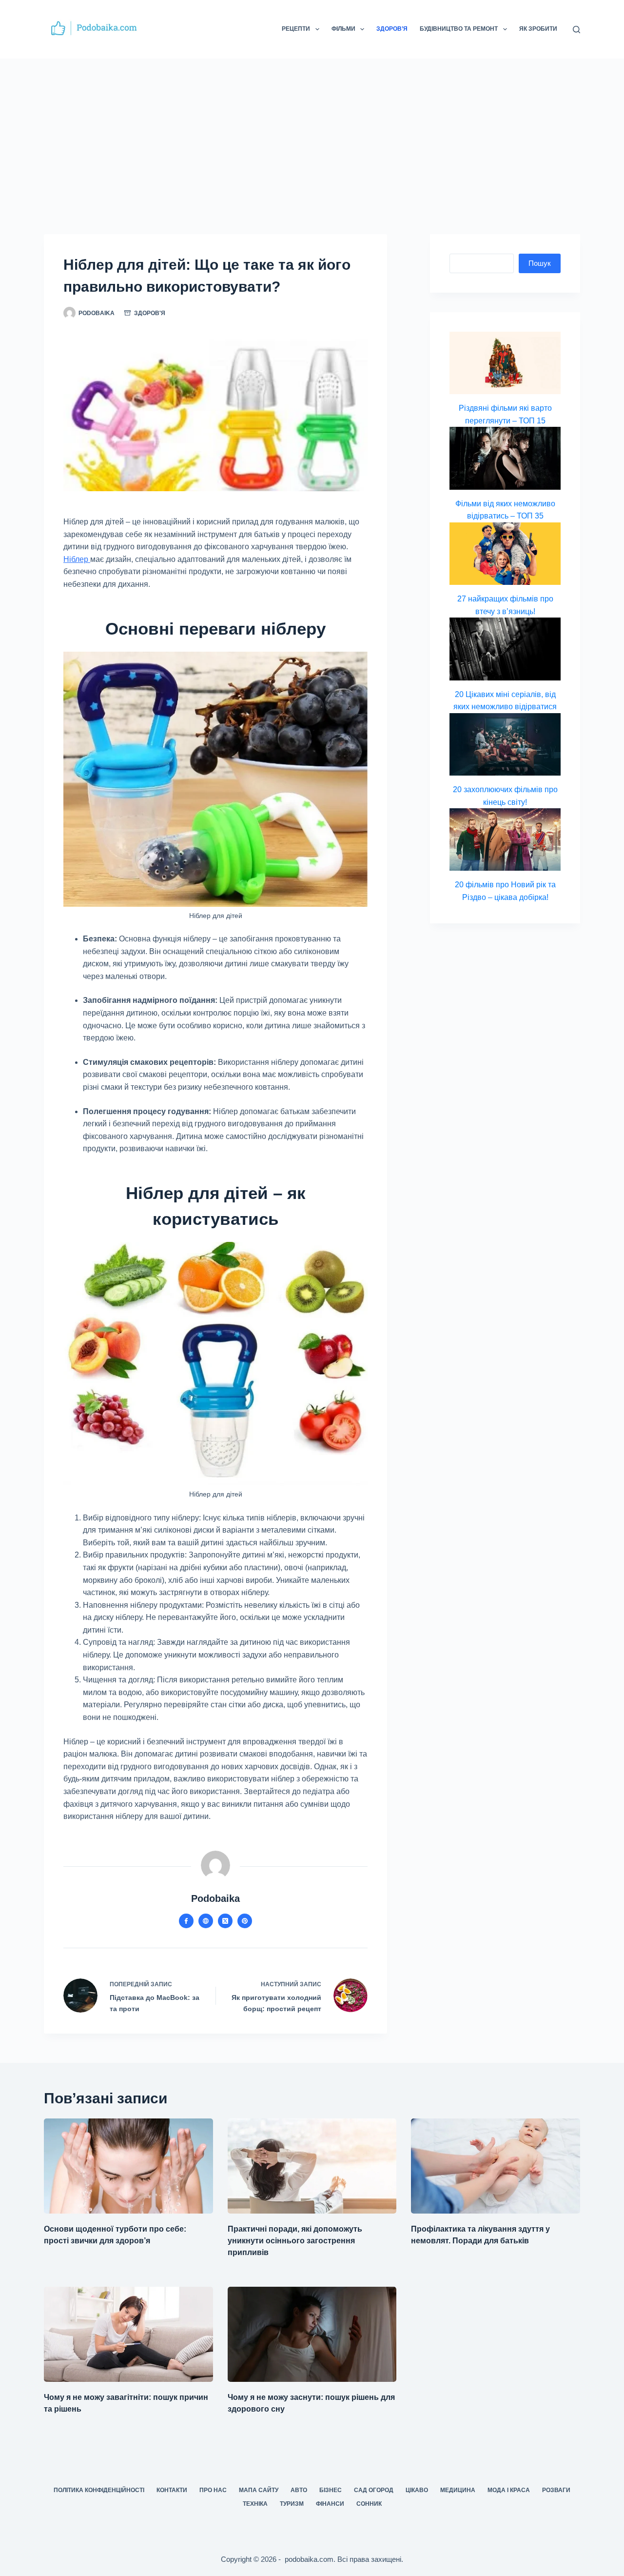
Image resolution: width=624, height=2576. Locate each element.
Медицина (458, 2490)
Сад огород (374, 2490)
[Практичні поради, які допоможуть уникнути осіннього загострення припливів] (312, 2166)
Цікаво (417, 2490)
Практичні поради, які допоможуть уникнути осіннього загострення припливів (295, 2241)
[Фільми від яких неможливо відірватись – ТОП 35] (505, 458)
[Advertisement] (312, 132)
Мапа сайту (259, 2490)
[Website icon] (206, 1921)
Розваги (556, 2490)
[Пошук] (576, 30)
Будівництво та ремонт (459, 29)
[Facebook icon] (186, 1921)
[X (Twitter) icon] (225, 1921)
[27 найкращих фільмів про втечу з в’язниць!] (505, 554)
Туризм (292, 2504)
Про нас (213, 2490)
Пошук (540, 263)
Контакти (172, 2490)
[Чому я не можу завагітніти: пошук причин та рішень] (128, 2334)
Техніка (255, 2504)
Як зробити (538, 29)
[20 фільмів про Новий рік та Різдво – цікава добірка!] (505, 839)
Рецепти (296, 29)
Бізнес (331, 2490)
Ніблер (77, 559)
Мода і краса (509, 2490)
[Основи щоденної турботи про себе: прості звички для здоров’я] (128, 2166)
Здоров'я (150, 313)
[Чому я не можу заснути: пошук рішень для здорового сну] (312, 2334)
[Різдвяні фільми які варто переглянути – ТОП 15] (505, 363)
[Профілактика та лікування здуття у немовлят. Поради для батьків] (496, 2166)
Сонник (369, 2504)
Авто (299, 2490)
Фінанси (330, 2504)
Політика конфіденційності (99, 2490)
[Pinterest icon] (245, 1921)
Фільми (343, 29)
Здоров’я (392, 29)
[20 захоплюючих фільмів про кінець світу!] (505, 744)
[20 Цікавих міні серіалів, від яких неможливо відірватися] (505, 649)
